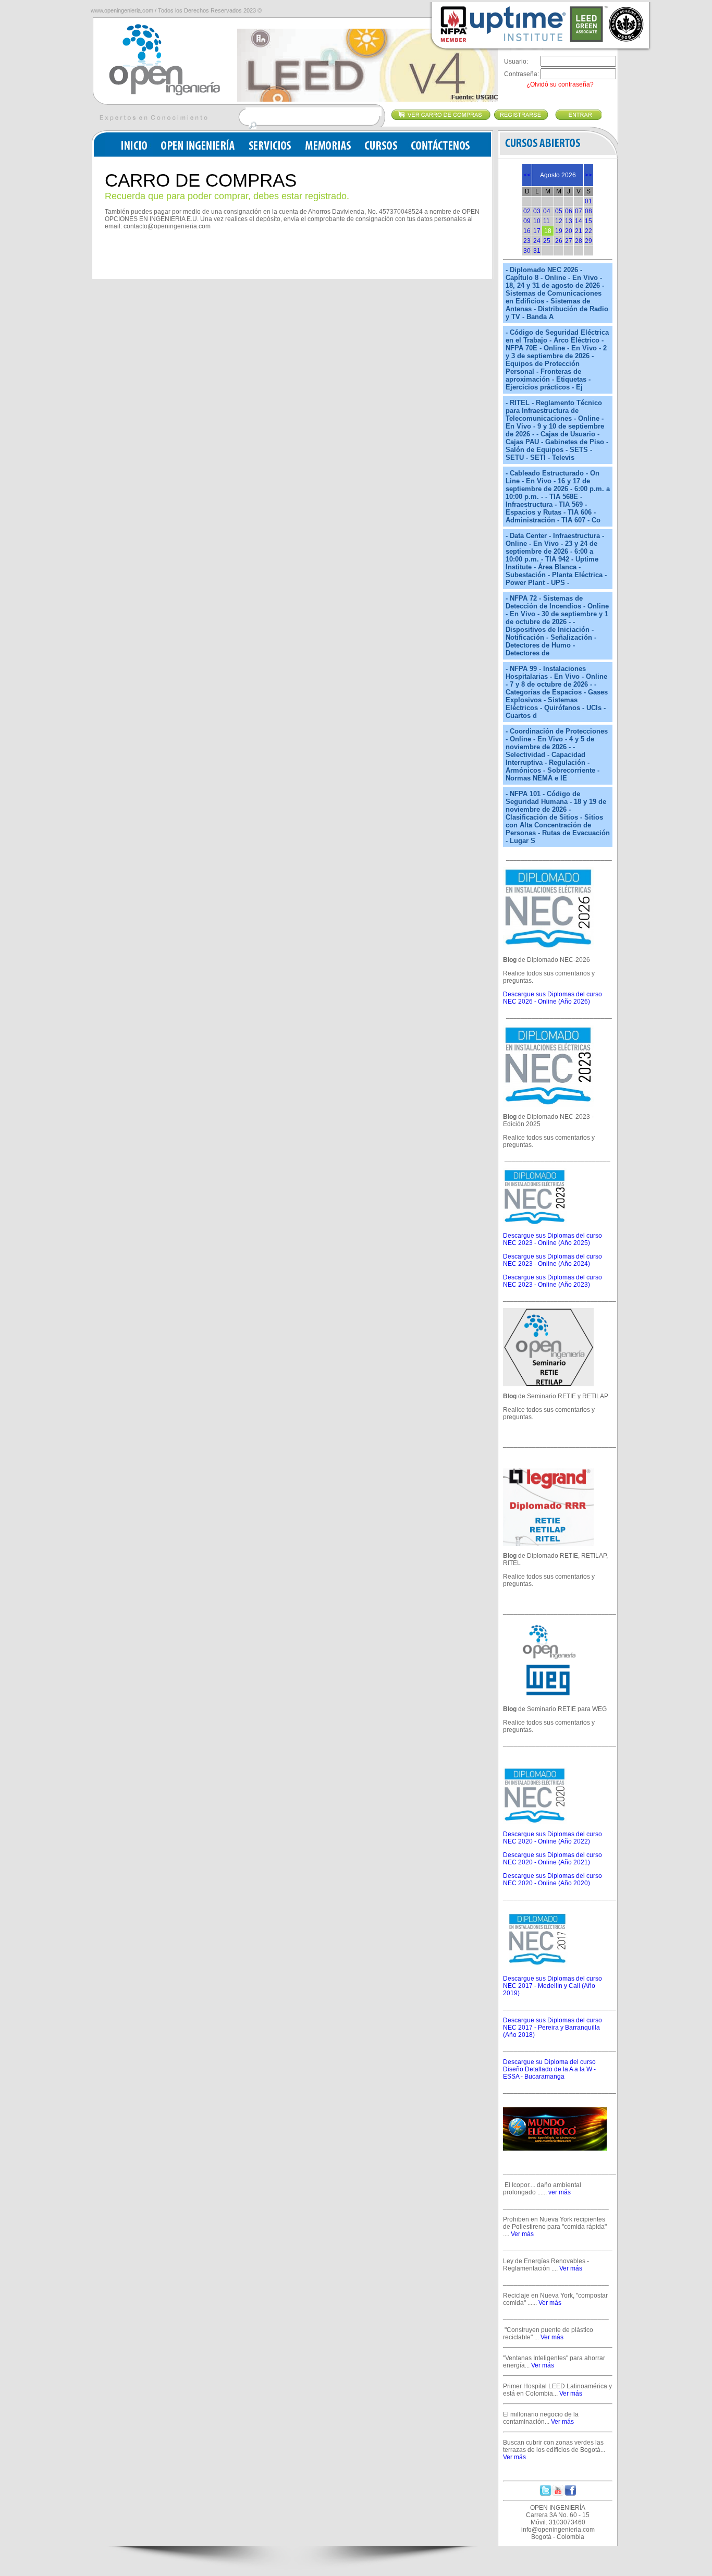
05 (559, 211)
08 (588, 211)
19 (559, 231)
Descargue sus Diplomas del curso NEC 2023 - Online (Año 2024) (553, 1260)
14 (579, 221)
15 (588, 221)
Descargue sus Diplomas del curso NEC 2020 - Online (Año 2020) (553, 1879)
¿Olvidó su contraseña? (560, 84)
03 (537, 211)
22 (588, 231)
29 (588, 241)
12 (559, 221)
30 (527, 251)
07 (579, 211)
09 (527, 221)
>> (588, 175)
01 (588, 201)
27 (569, 241)
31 (537, 251)
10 (537, 221)
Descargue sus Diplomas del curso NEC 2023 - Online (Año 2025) (553, 1239)
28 (579, 241)
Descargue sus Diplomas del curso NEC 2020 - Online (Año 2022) (553, 1838)
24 (537, 241)
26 (559, 241)
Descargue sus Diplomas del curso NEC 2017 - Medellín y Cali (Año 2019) (553, 1986)
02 (527, 211)
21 (579, 231)
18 (548, 231)
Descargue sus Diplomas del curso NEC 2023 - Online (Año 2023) (553, 1281)
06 (569, 211)
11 (547, 221)
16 (527, 231)
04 (547, 211)
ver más (560, 2192)
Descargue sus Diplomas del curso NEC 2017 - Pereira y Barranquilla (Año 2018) (553, 2028)
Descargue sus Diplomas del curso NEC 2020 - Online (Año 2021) (553, 1859)
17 (537, 231)
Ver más (522, 2234)
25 (547, 241)
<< (527, 175)
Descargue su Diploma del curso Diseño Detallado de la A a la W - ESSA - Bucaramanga (549, 2069)
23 (527, 241)
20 (569, 231)
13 (569, 221)
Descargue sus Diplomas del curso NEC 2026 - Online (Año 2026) (553, 998)
